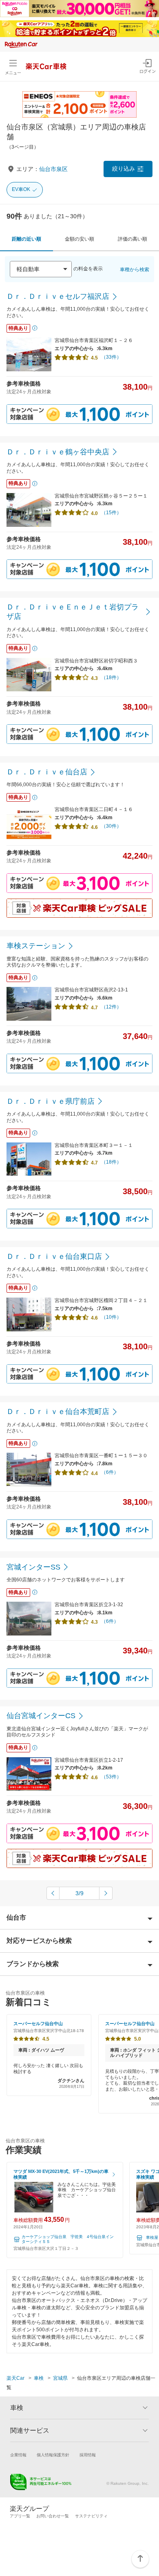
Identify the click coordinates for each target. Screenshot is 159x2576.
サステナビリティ (91, 2516)
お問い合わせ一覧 (53, 2516)
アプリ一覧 (20, 2516)
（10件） (111, 1317)
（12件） (111, 1007)
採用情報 (88, 2455)
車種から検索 (135, 270)
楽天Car (15, 2378)
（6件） (110, 1472)
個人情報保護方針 (53, 2455)
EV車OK (21, 189)
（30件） (111, 826)
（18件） (111, 677)
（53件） (111, 1777)
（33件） (111, 357)
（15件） (111, 513)
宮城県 (60, 2378)
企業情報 (18, 2455)
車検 (39, 2378)
